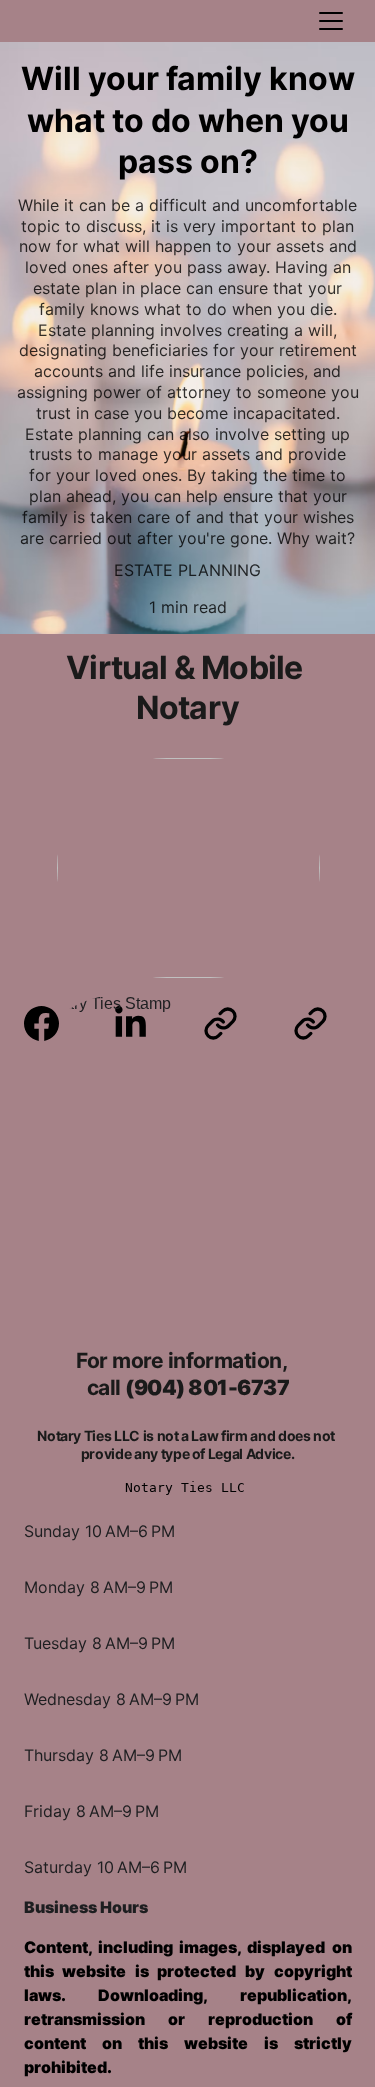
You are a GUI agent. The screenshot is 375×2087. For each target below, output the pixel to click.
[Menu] (331, 21)
